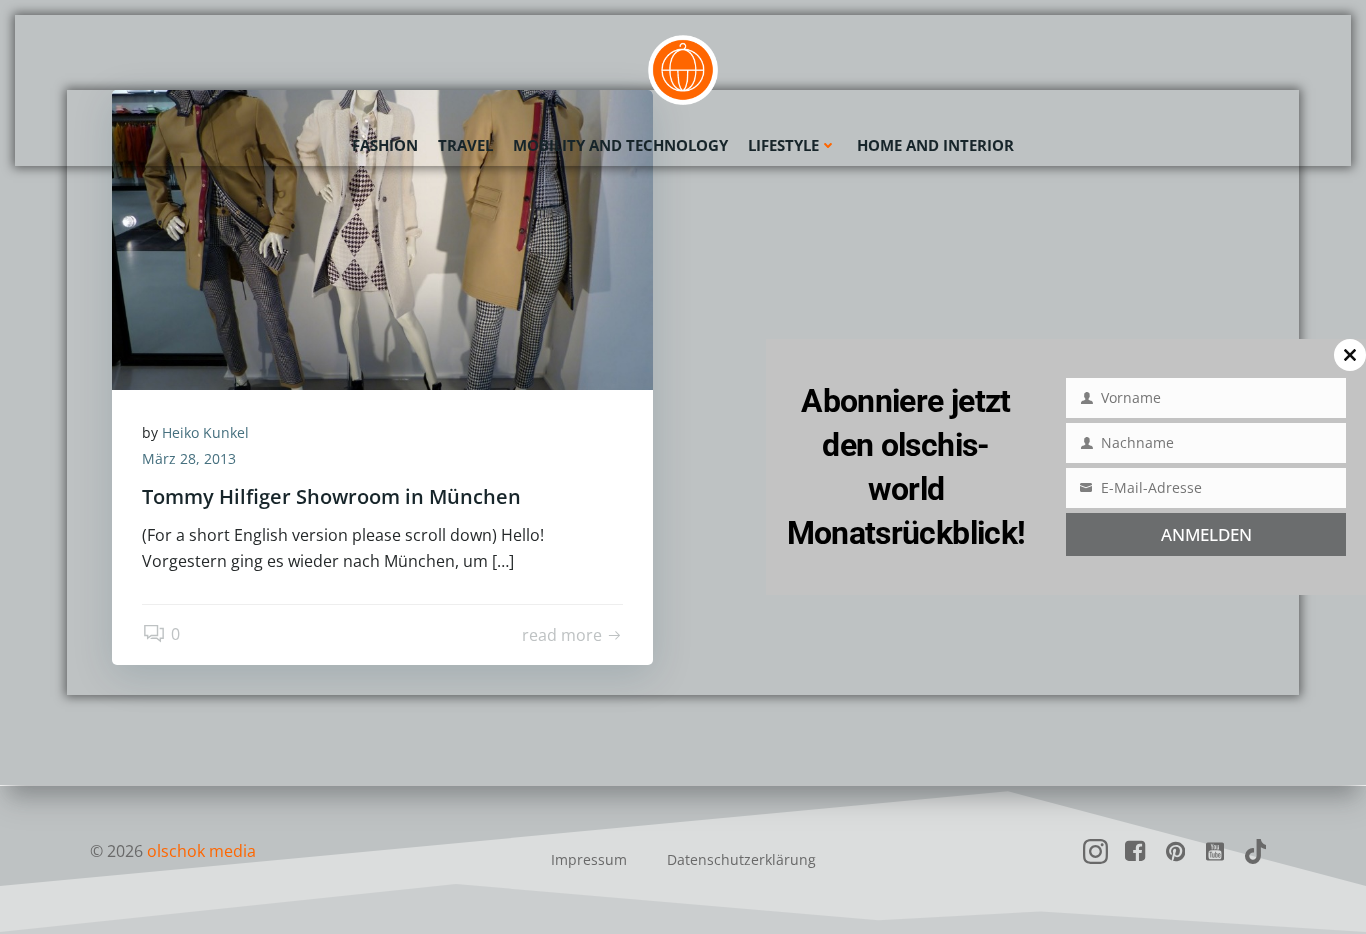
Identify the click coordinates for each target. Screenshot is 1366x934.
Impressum (589, 859)
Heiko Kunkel (205, 432)
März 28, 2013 (189, 458)
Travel (465, 145)
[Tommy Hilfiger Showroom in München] (382, 238)
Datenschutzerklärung (741, 859)
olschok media (201, 851)
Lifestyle (783, 145)
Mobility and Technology (620, 145)
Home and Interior (935, 145)
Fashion (385, 145)
